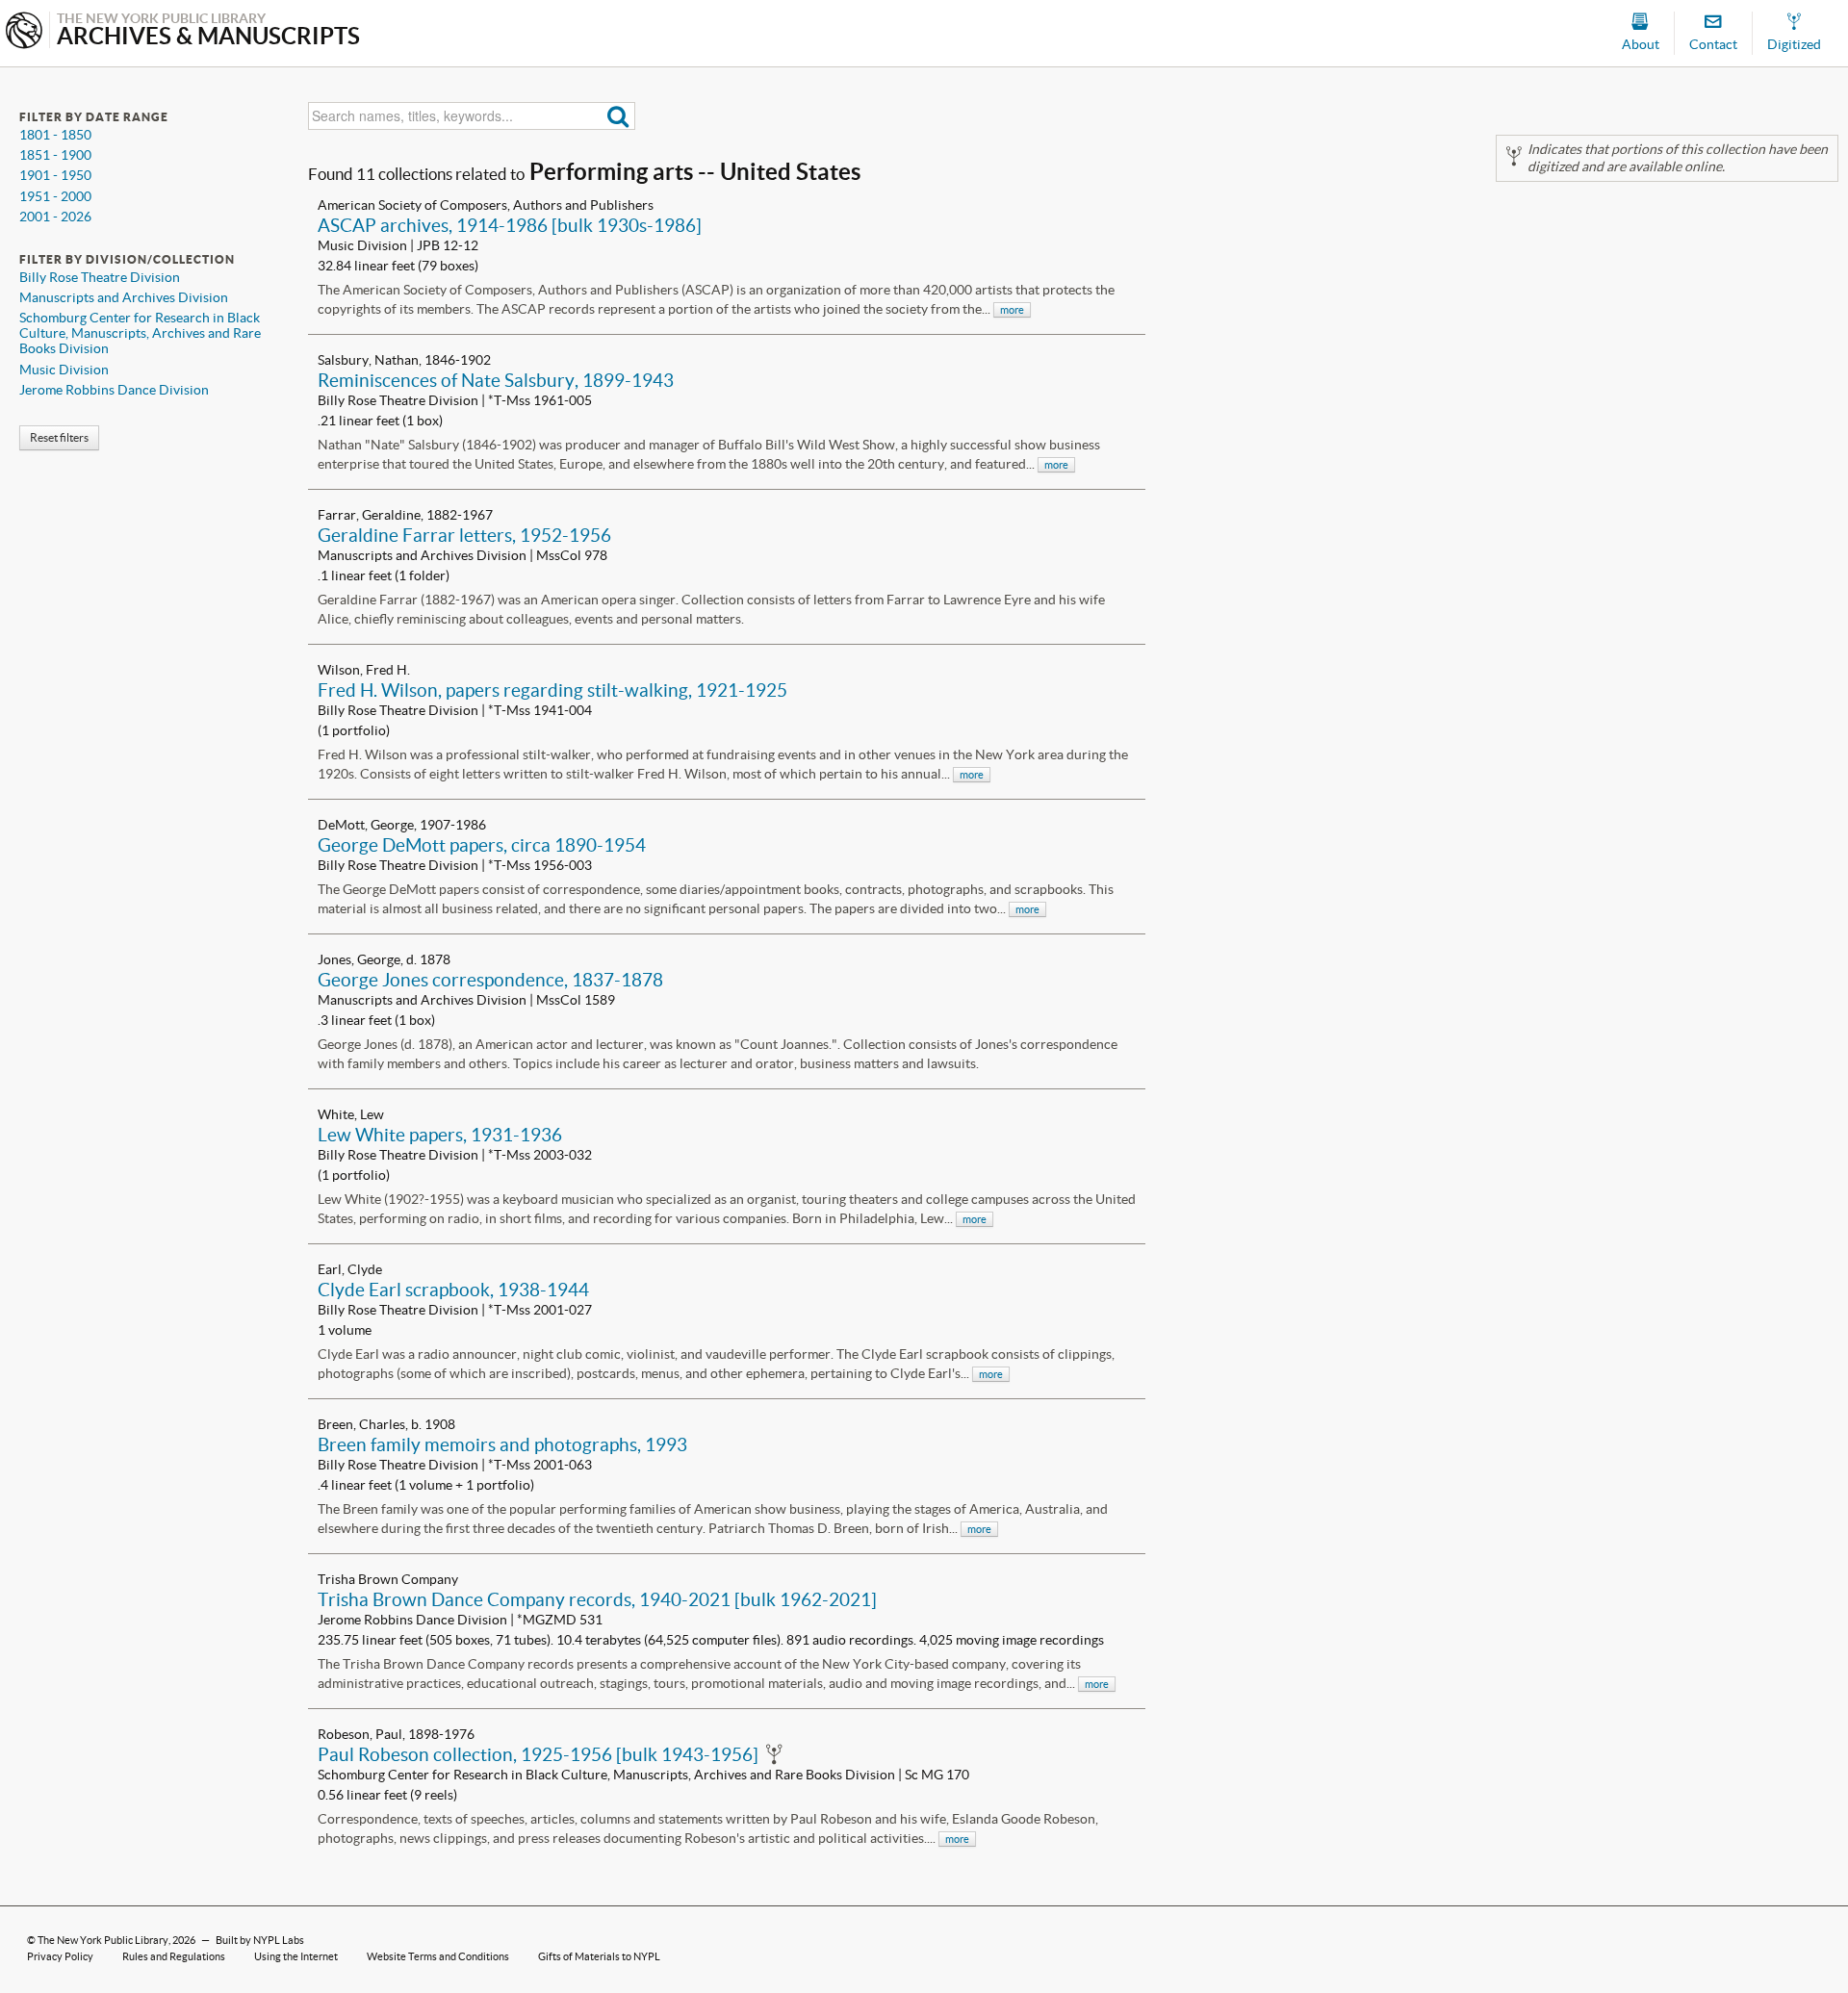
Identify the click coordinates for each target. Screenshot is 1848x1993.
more (1012, 310)
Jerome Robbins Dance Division (114, 390)
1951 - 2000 (55, 196)
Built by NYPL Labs (260, 1940)
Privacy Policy (60, 1956)
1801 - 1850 (55, 135)
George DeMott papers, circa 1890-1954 (482, 845)
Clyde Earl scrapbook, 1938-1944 (453, 1290)
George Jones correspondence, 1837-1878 (490, 980)
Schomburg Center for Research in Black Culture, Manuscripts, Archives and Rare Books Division (140, 333)
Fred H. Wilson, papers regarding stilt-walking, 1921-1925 (552, 690)
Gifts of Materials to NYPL (599, 1956)
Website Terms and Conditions (438, 1956)
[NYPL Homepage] (24, 32)
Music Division (64, 370)
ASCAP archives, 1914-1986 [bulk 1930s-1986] (510, 225)
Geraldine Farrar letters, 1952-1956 (464, 535)
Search (618, 116)
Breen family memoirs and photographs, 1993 (502, 1444)
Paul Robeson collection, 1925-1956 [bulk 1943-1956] (538, 1754)
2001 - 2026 (55, 217)
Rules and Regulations (174, 1956)
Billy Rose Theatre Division (100, 277)
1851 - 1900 (55, 155)
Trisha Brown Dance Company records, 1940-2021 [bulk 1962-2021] (597, 1599)
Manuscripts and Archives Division (124, 297)
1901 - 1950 (55, 175)
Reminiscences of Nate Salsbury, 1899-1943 (496, 380)
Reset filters (59, 437)
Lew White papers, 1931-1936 (440, 1135)
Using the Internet (296, 1956)
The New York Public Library (103, 1940)
